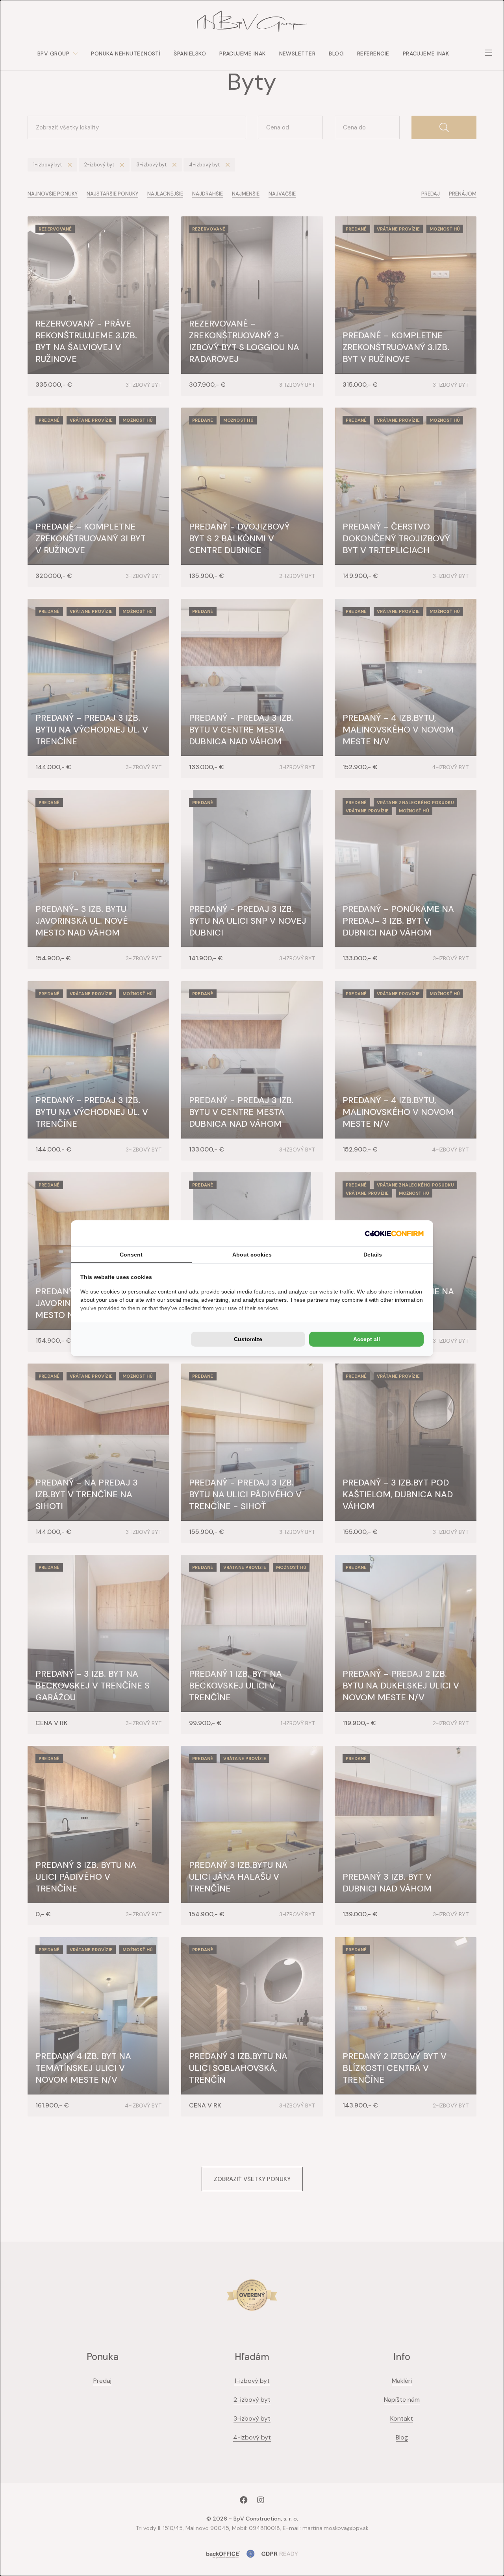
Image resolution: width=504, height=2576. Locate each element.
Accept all (367, 1339)
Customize (248, 1339)
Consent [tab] (131, 1255)
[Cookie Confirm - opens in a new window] (394, 1233)
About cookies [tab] (252, 1255)
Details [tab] (373, 1255)
